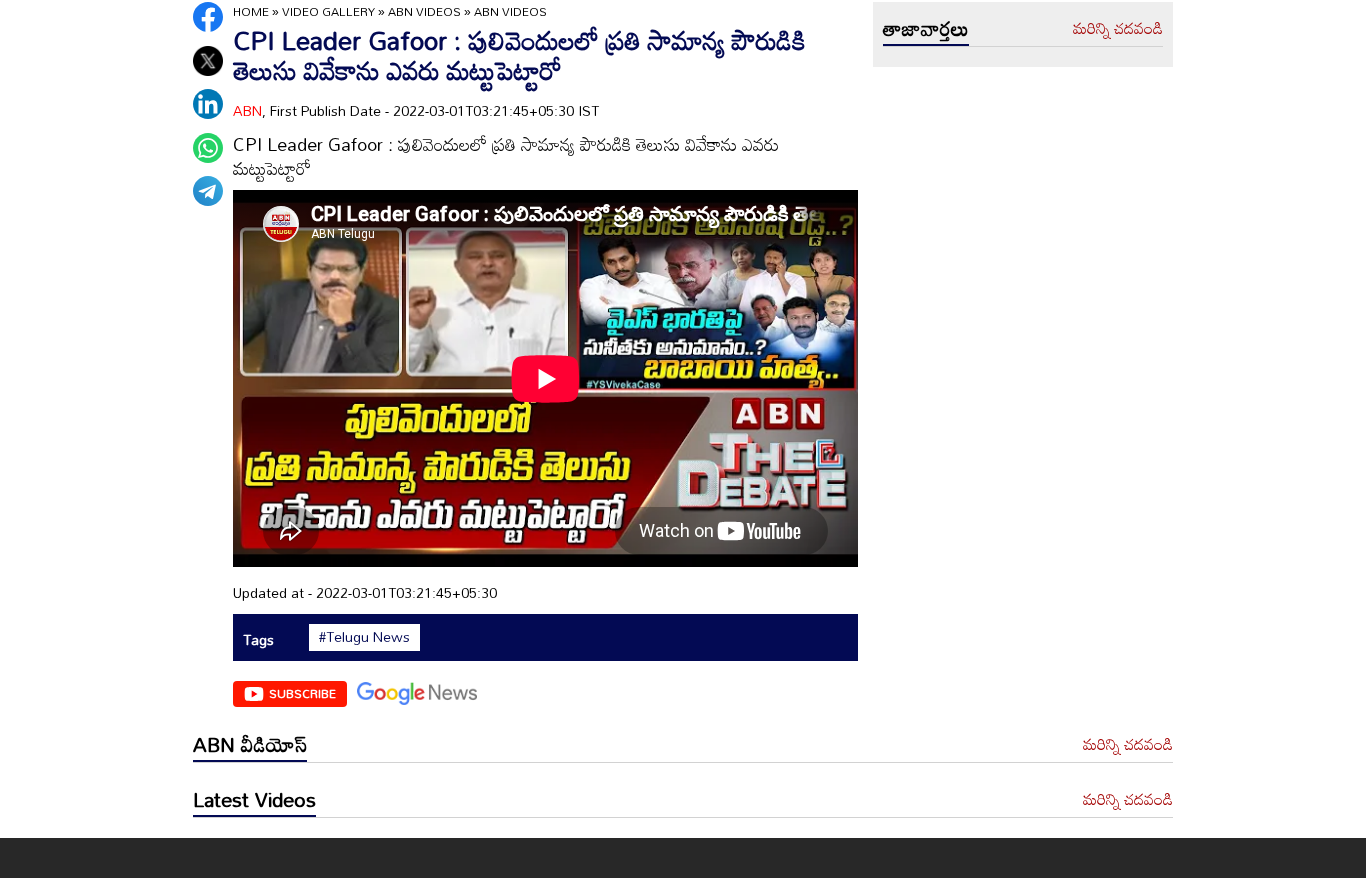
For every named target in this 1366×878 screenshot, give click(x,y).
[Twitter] (208, 61)
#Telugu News (364, 637)
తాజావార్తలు (926, 28)
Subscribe (302, 693)
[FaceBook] (208, 17)
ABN (247, 110)
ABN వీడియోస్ (250, 744)
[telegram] (208, 191)
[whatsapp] (208, 148)
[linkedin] (208, 104)
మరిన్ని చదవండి (1118, 29)
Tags (258, 639)
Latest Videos (254, 799)
